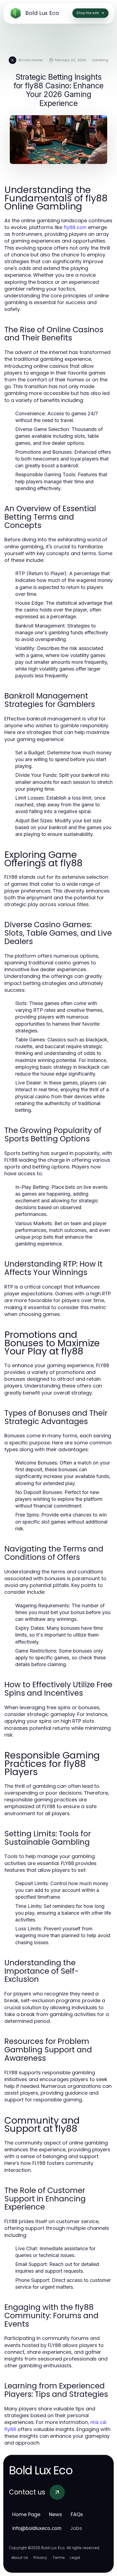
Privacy (40, 2558)
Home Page (26, 2514)
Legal (75, 2558)
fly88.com (75, 227)
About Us (20, 2558)
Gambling (100, 60)
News (56, 2514)
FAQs (77, 2514)
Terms (59, 2558)
